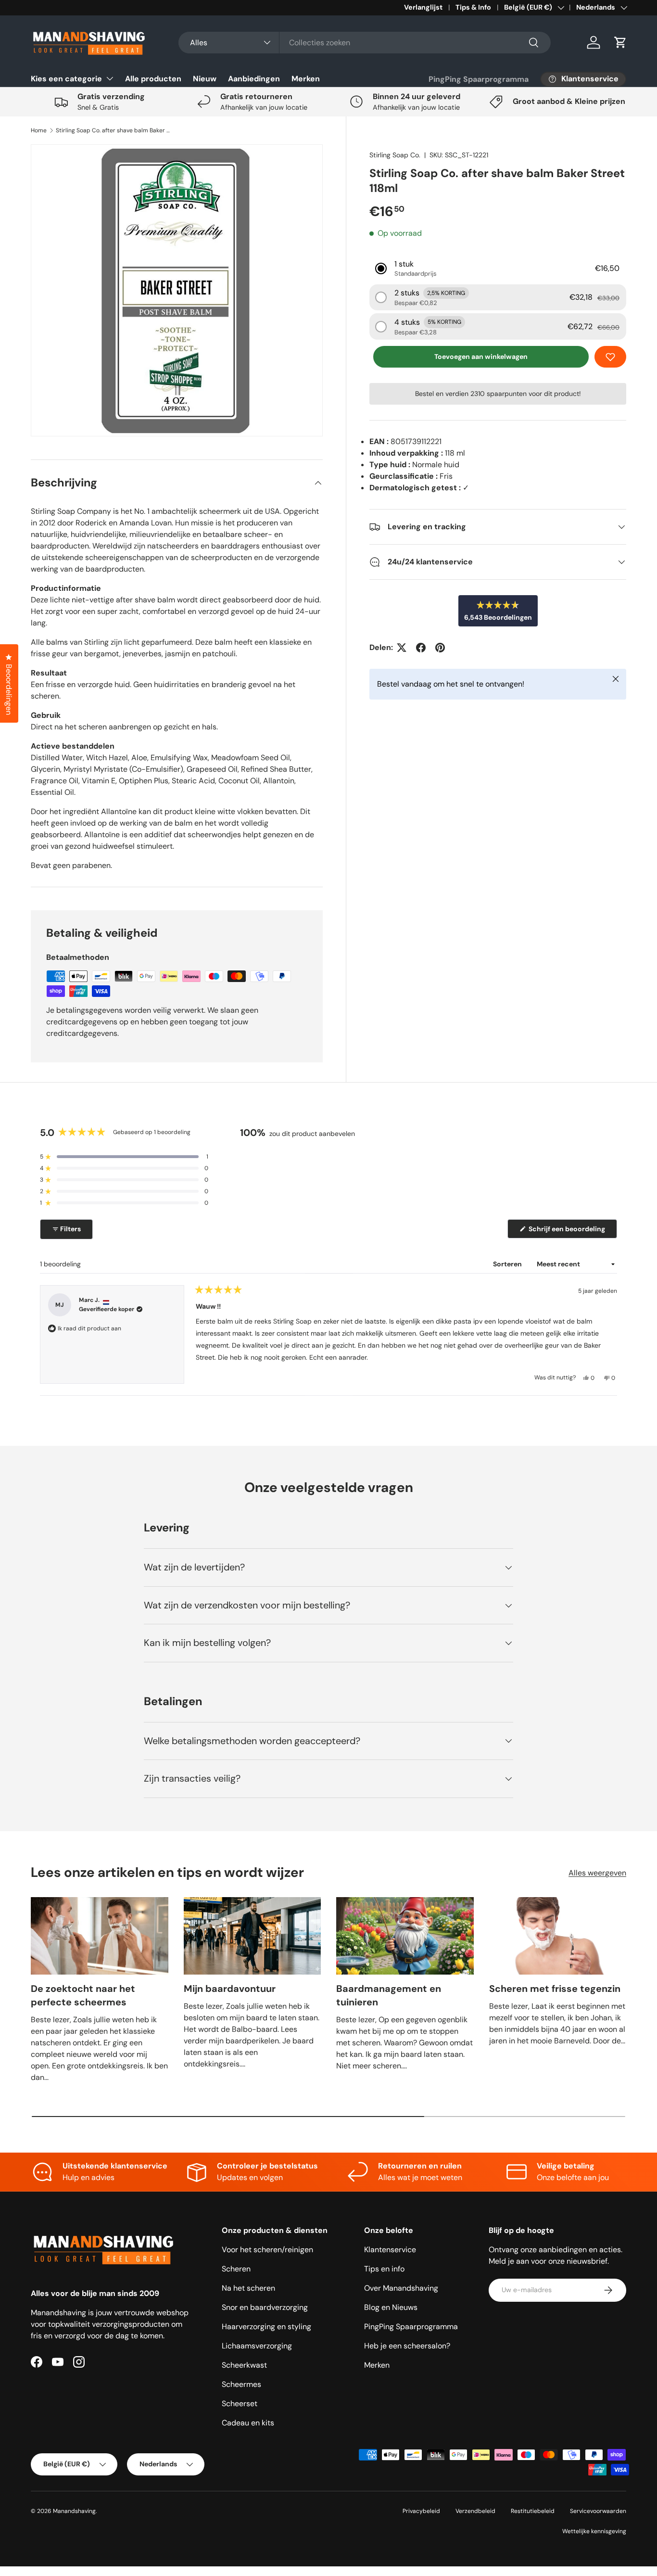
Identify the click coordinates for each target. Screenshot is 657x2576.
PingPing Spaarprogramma (479, 79)
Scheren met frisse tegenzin (555, 1989)
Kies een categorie (66, 79)
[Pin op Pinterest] (440, 648)
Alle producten (153, 79)
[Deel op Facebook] (421, 648)
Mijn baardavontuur (230, 1989)
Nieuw (205, 79)
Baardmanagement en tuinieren (389, 1995)
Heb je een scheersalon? (407, 2346)
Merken (306, 79)
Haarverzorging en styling (266, 2327)
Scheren (236, 2269)
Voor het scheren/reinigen (267, 2250)
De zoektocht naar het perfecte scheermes (83, 1995)
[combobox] (365, 43)
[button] (620, 42)
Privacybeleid (421, 2511)
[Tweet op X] (402, 648)
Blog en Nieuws (391, 2307)
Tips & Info (473, 7)
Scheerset (240, 2404)
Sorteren (508, 1264)
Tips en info (384, 2269)
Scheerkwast (244, 2365)
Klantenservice (390, 2250)
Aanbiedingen (254, 79)
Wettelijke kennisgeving (594, 2531)
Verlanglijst (423, 7)
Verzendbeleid (475, 2511)
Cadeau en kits (248, 2423)
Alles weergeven (597, 1873)
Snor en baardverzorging (265, 2307)
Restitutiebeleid (533, 2511)
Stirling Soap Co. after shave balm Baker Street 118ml (114, 130)
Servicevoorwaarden (598, 2511)
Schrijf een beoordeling (569, 1231)
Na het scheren (248, 2288)
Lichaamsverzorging (257, 2346)
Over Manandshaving (401, 2288)
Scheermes (241, 2384)
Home (39, 130)
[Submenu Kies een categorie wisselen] (110, 78)
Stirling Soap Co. (395, 155)
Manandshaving (74, 2511)
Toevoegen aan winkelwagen (481, 357)
